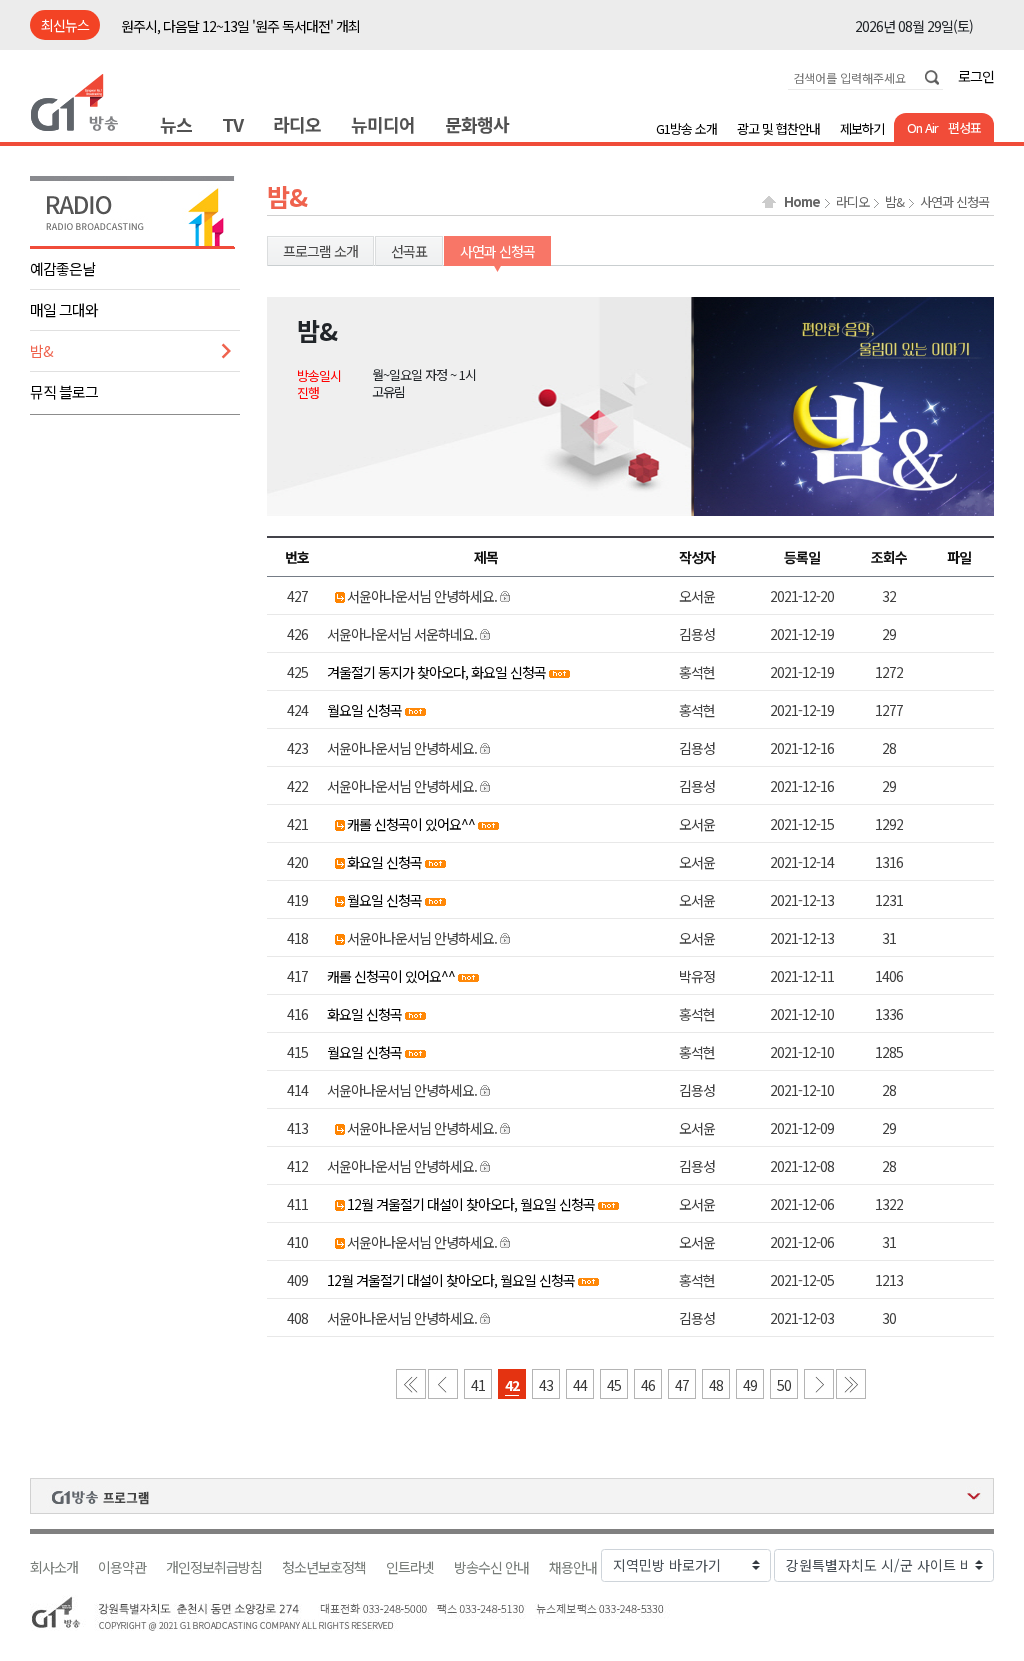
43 (546, 1385)
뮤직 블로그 (64, 391)
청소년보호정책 (324, 1567)
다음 (819, 1384)
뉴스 (176, 124)
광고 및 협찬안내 (778, 128)
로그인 (976, 76)
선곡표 (409, 251)
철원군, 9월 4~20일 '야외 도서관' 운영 (222, 26)
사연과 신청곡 (954, 202)
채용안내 (573, 1567)
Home (802, 202)
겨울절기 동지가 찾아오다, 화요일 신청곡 (436, 672)
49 (750, 1385)
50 (784, 1385)
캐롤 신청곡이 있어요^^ (411, 824)
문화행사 (477, 124)
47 (682, 1385)
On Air (922, 127)
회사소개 (54, 1567)
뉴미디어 (383, 124)
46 (648, 1385)
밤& (41, 350)
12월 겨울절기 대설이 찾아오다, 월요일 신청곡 (471, 1204)
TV (232, 124)
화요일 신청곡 (384, 862)
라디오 (297, 124)
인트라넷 (410, 1567)
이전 (443, 1384)
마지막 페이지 (851, 1384)
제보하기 (862, 128)
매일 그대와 (64, 309)
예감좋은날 (62, 268)
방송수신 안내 (491, 1567)
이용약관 (122, 1567)
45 (614, 1385)
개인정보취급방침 (214, 1567)
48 (716, 1385)
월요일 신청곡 (364, 710)
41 (478, 1385)
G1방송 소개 (686, 128)
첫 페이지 (411, 1384)
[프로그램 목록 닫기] (512, 1496)
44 (580, 1385)
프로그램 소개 (320, 251)
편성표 (964, 127)
